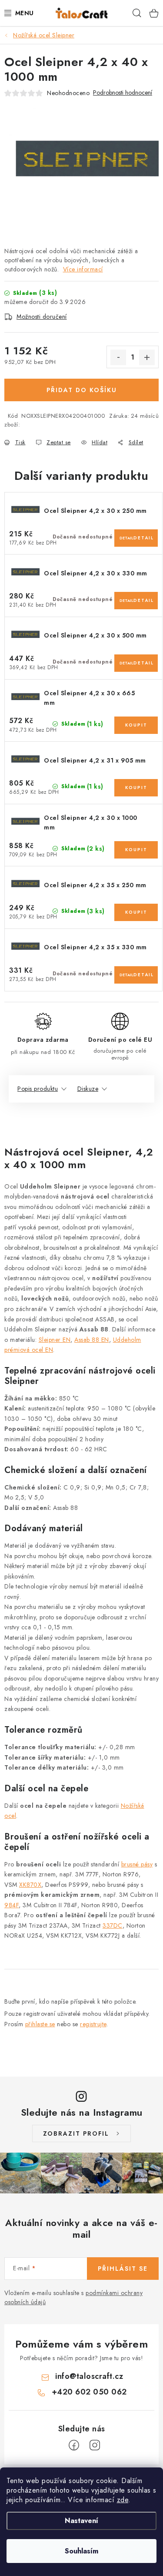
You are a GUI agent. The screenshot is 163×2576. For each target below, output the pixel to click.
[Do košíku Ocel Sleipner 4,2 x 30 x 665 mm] (136, 725)
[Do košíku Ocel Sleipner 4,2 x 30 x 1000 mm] (136, 850)
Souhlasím (81, 2551)
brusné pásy (137, 1864)
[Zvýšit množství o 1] (147, 357)
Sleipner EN (55, 1340)
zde (123, 2500)
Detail (126, 538)
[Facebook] (74, 2445)
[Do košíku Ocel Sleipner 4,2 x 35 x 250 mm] (136, 912)
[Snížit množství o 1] (118, 357)
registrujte (93, 2024)
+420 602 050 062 (89, 2392)
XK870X (30, 1885)
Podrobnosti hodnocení (123, 93)
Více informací (83, 269)
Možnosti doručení (42, 317)
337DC (113, 1925)
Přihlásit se (123, 2269)
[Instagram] (95, 2445)
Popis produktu (38, 1089)
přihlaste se (40, 2024)
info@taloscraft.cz (89, 2376)
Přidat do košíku (82, 390)
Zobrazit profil (76, 2133)
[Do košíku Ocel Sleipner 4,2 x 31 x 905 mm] (136, 788)
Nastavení (81, 2521)
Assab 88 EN (92, 1340)
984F (12, 1905)
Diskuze (88, 1089)
